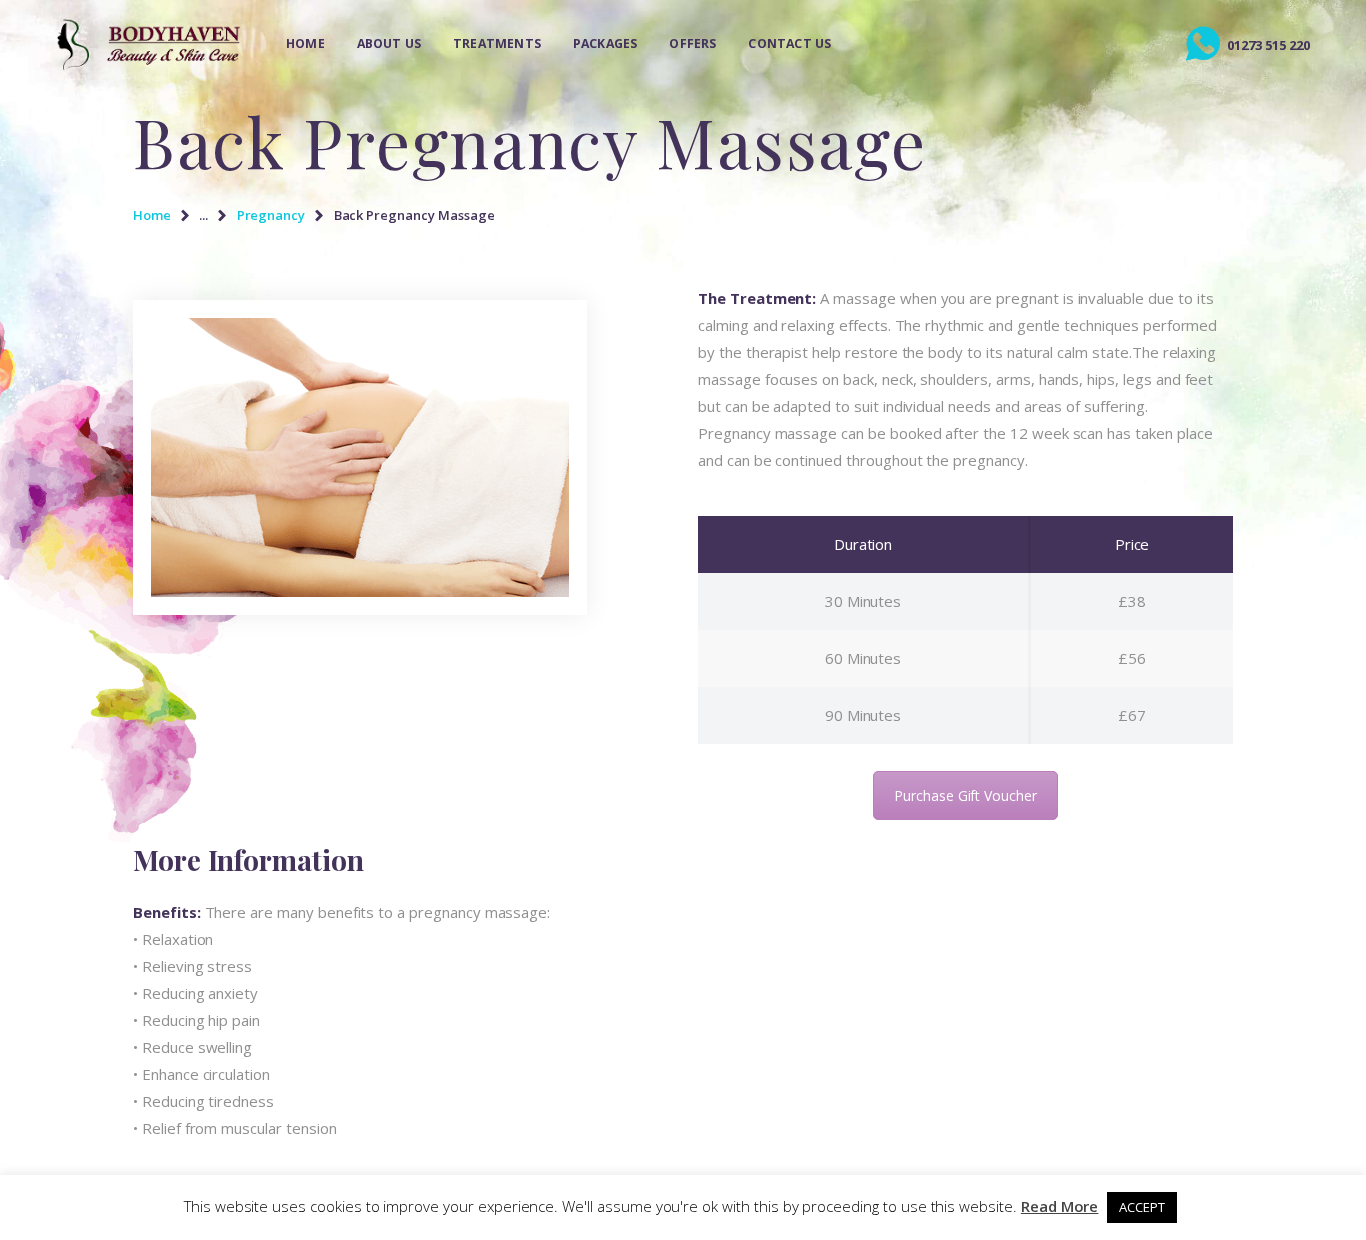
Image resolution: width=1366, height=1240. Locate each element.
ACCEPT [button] (1142, 1207)
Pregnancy (271, 215)
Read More (1060, 1206)
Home (152, 215)
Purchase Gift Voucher (965, 795)
